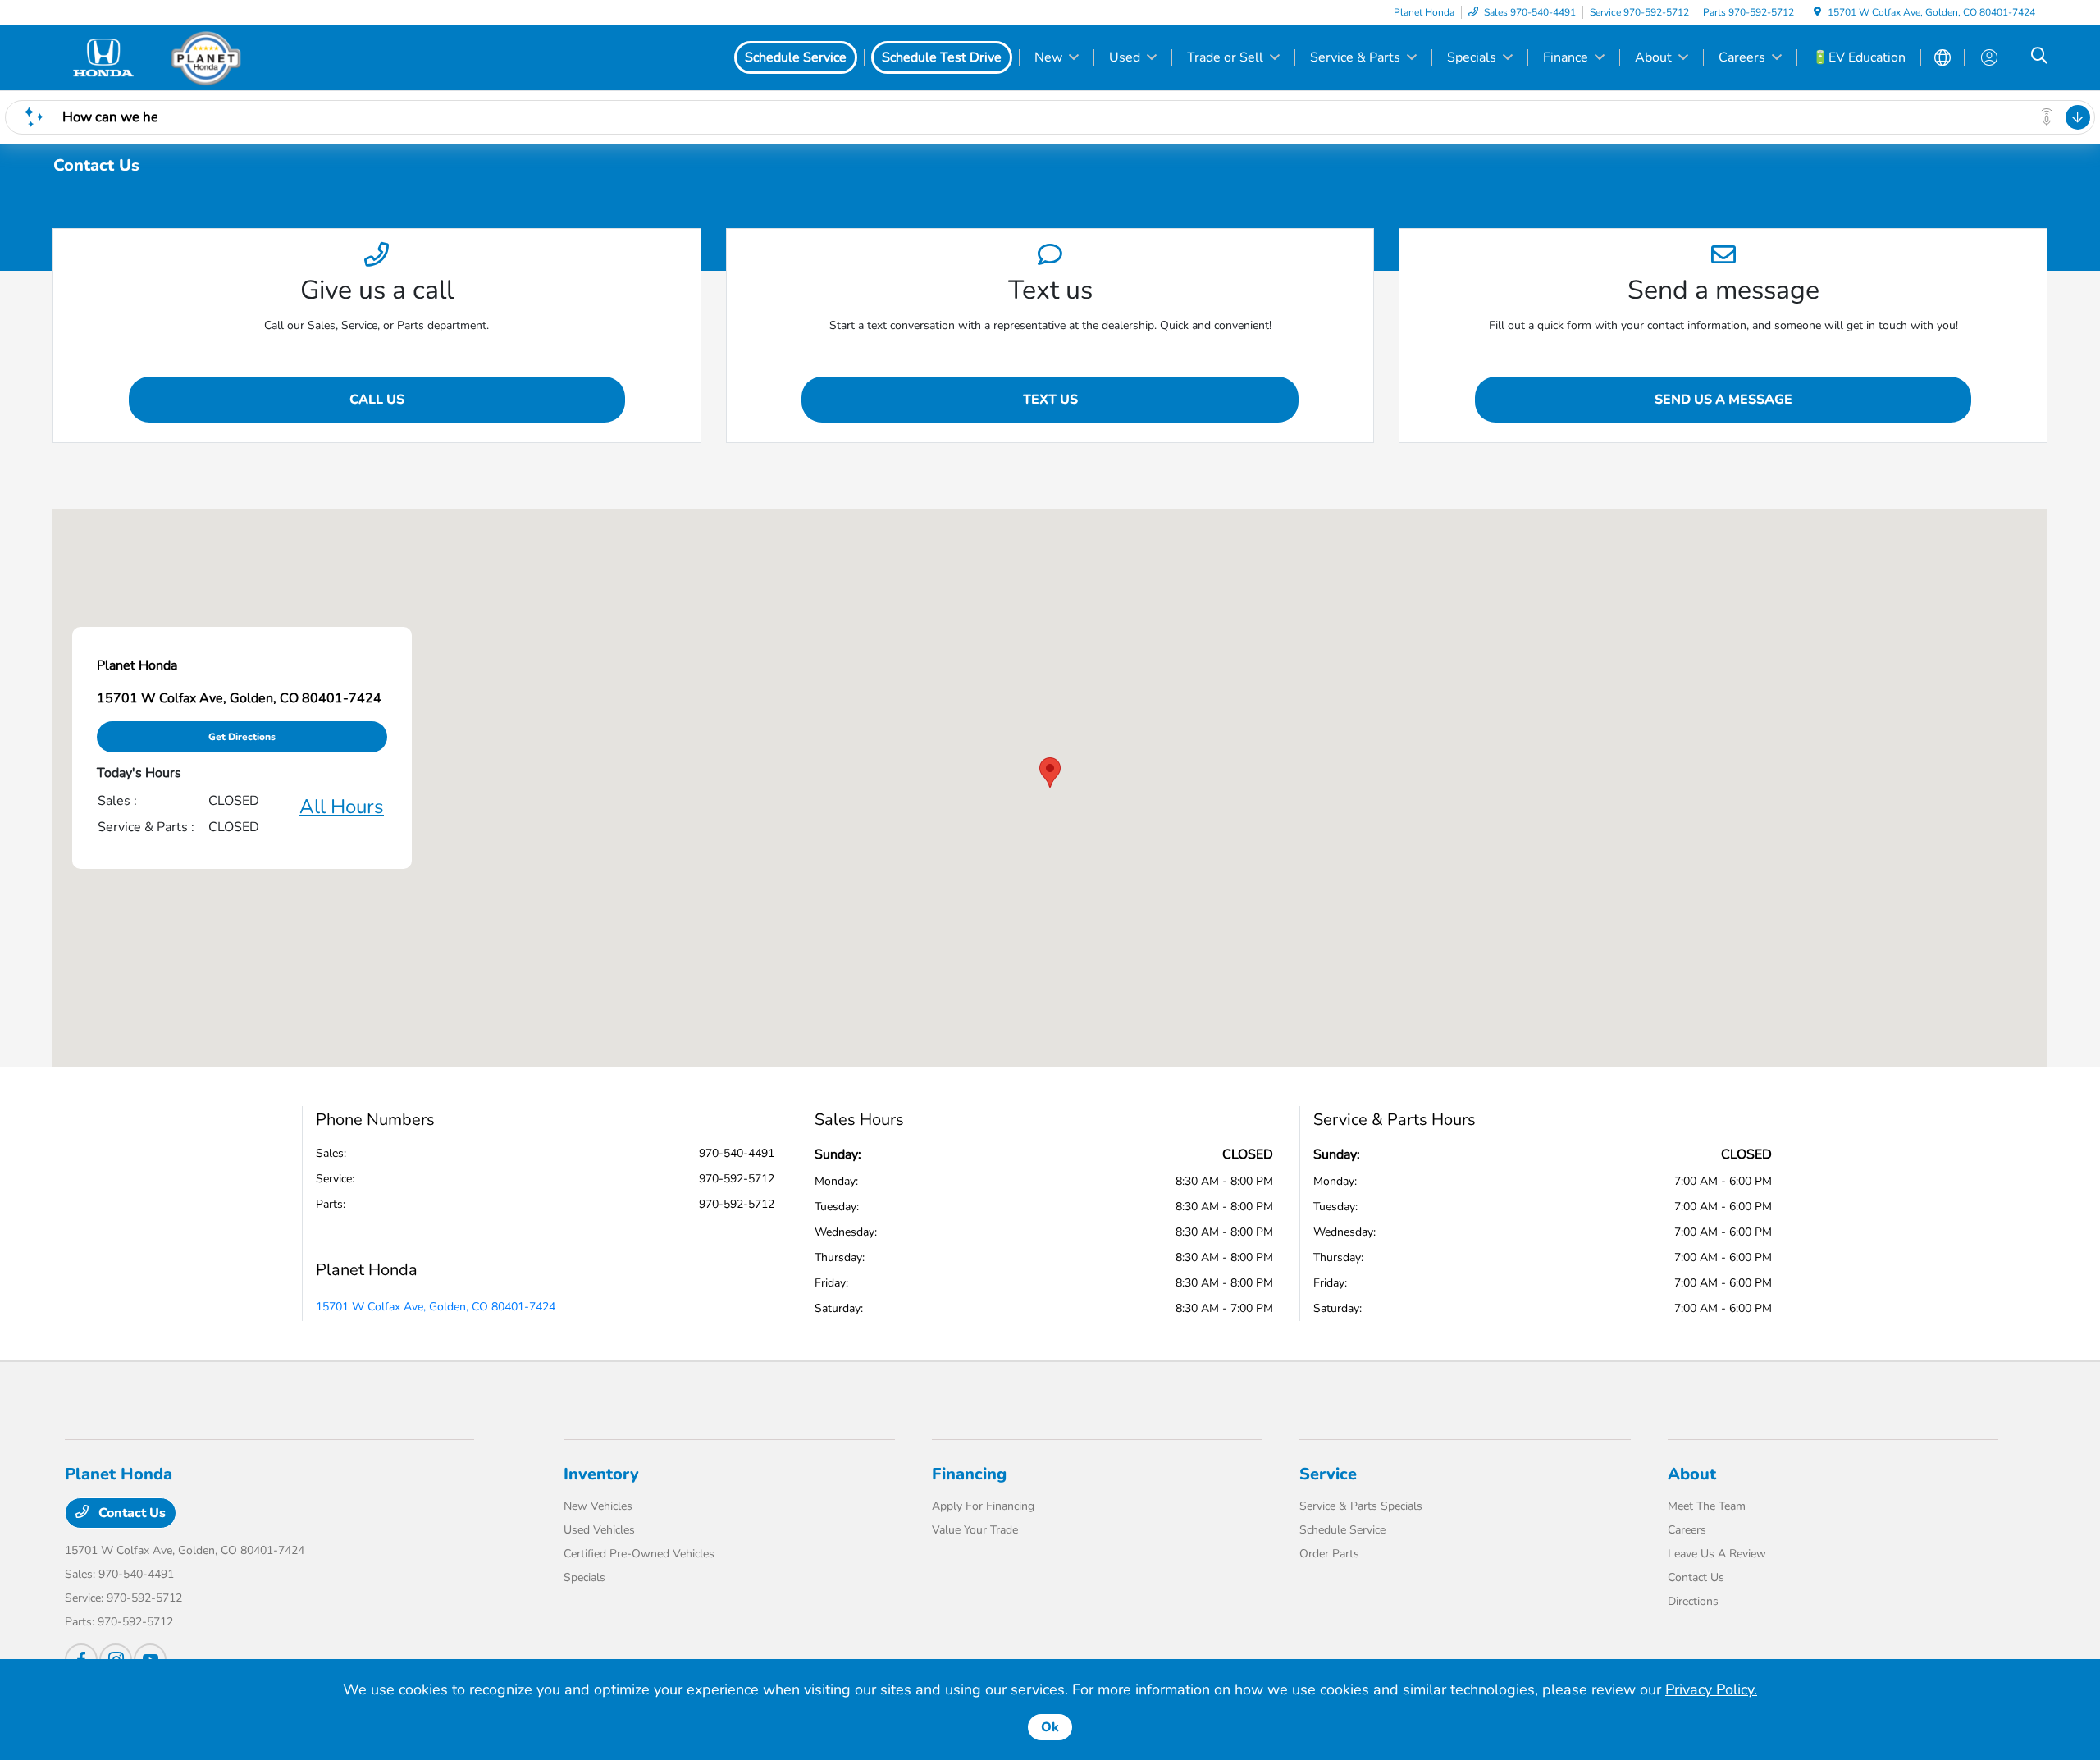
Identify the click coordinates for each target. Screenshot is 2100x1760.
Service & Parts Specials (1361, 1506)
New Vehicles (598, 1506)
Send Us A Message (1723, 400)
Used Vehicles (599, 1530)
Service (1328, 1474)
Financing (969, 1474)
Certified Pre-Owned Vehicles (639, 1554)
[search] (2039, 57)
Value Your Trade (975, 1530)
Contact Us (130, 1513)
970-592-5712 (737, 1179)
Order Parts (1329, 1554)
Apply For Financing (983, 1506)
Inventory (601, 1474)
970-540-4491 (737, 1153)
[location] (1817, 12)
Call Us (377, 400)
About (1692, 1474)
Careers (1687, 1530)
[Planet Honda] (206, 57)
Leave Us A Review (1717, 1554)
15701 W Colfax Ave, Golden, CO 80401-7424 (436, 1307)
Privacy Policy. (1711, 1689)
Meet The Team (1707, 1506)
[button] (1050, 773)
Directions (1693, 1601)
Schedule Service (1342, 1530)
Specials (584, 1577)
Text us (1050, 400)
